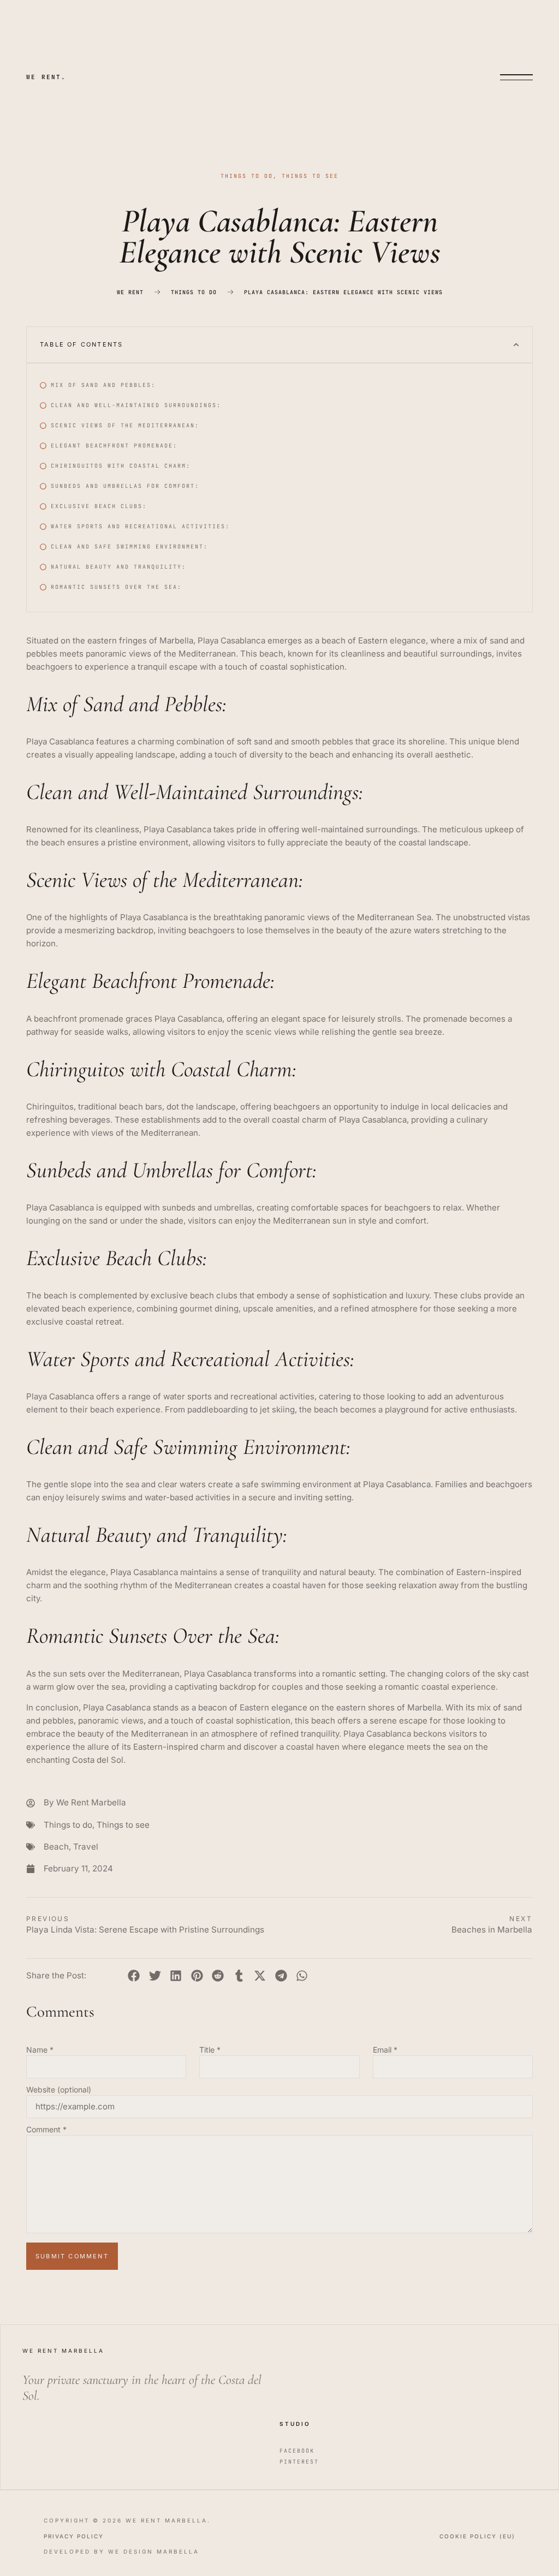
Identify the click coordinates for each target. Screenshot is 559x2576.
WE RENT (130, 293)
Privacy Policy (74, 2536)
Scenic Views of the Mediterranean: (125, 425)
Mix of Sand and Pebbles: (103, 385)
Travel (86, 1847)
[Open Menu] (516, 77)
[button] (516, 345)
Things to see (310, 176)
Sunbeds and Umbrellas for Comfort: (125, 486)
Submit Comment (72, 2256)
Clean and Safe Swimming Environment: (129, 547)
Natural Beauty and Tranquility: (118, 567)
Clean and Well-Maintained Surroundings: (136, 405)
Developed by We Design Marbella (121, 2551)
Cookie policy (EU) (477, 2536)
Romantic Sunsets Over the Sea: (116, 587)
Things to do (247, 176)
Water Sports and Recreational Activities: (140, 526)
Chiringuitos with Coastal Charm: (121, 466)
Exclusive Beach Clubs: (99, 506)
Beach (56, 1847)
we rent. (46, 77)
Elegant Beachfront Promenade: (114, 446)
